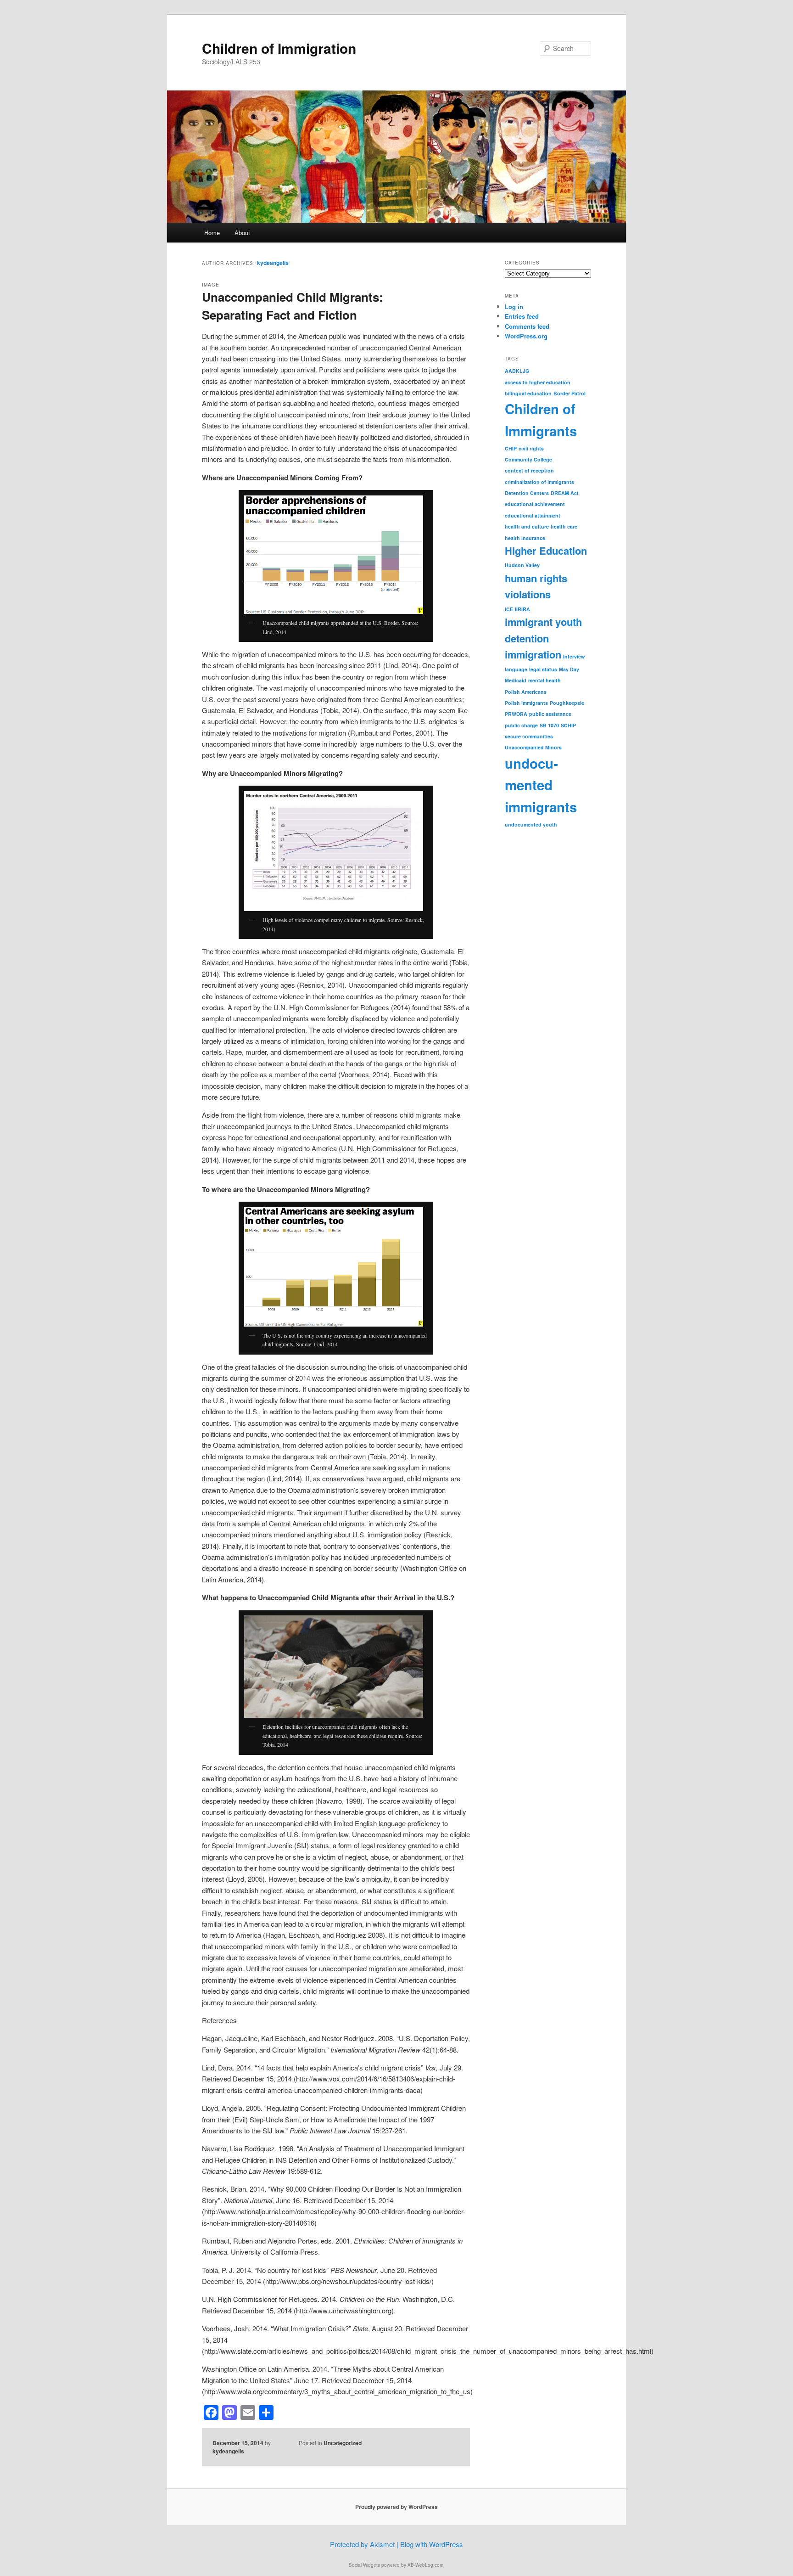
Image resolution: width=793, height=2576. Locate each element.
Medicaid (516, 680)
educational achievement (535, 504)
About (242, 233)
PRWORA (516, 714)
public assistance (550, 714)
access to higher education (538, 382)
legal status (543, 669)
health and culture (527, 526)
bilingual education (528, 393)
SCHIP (568, 725)
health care (564, 526)
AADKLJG (517, 371)
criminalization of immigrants (539, 482)
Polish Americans (526, 692)
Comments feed (527, 326)
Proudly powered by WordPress (396, 2507)
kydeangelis (273, 263)
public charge (521, 725)
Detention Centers (527, 493)
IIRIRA (522, 609)
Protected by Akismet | (365, 2544)
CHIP (511, 448)
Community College (528, 459)
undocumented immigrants (541, 785)
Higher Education (546, 551)
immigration (533, 654)
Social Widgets (364, 2565)
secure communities (529, 736)
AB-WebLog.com (425, 2565)
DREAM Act (565, 493)
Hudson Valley (522, 565)
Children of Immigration (279, 48)
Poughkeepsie (567, 703)
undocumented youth (531, 824)
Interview (574, 656)
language (516, 669)
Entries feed (522, 316)
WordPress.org (526, 336)
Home (212, 233)
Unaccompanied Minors (533, 747)
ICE (509, 609)
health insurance (525, 538)
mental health (544, 680)
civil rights (531, 448)
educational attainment (533, 515)
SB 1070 (549, 725)
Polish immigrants (526, 703)
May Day (569, 669)
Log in (514, 307)
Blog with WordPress (432, 2544)
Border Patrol (570, 393)
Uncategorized (343, 2443)
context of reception (529, 470)
